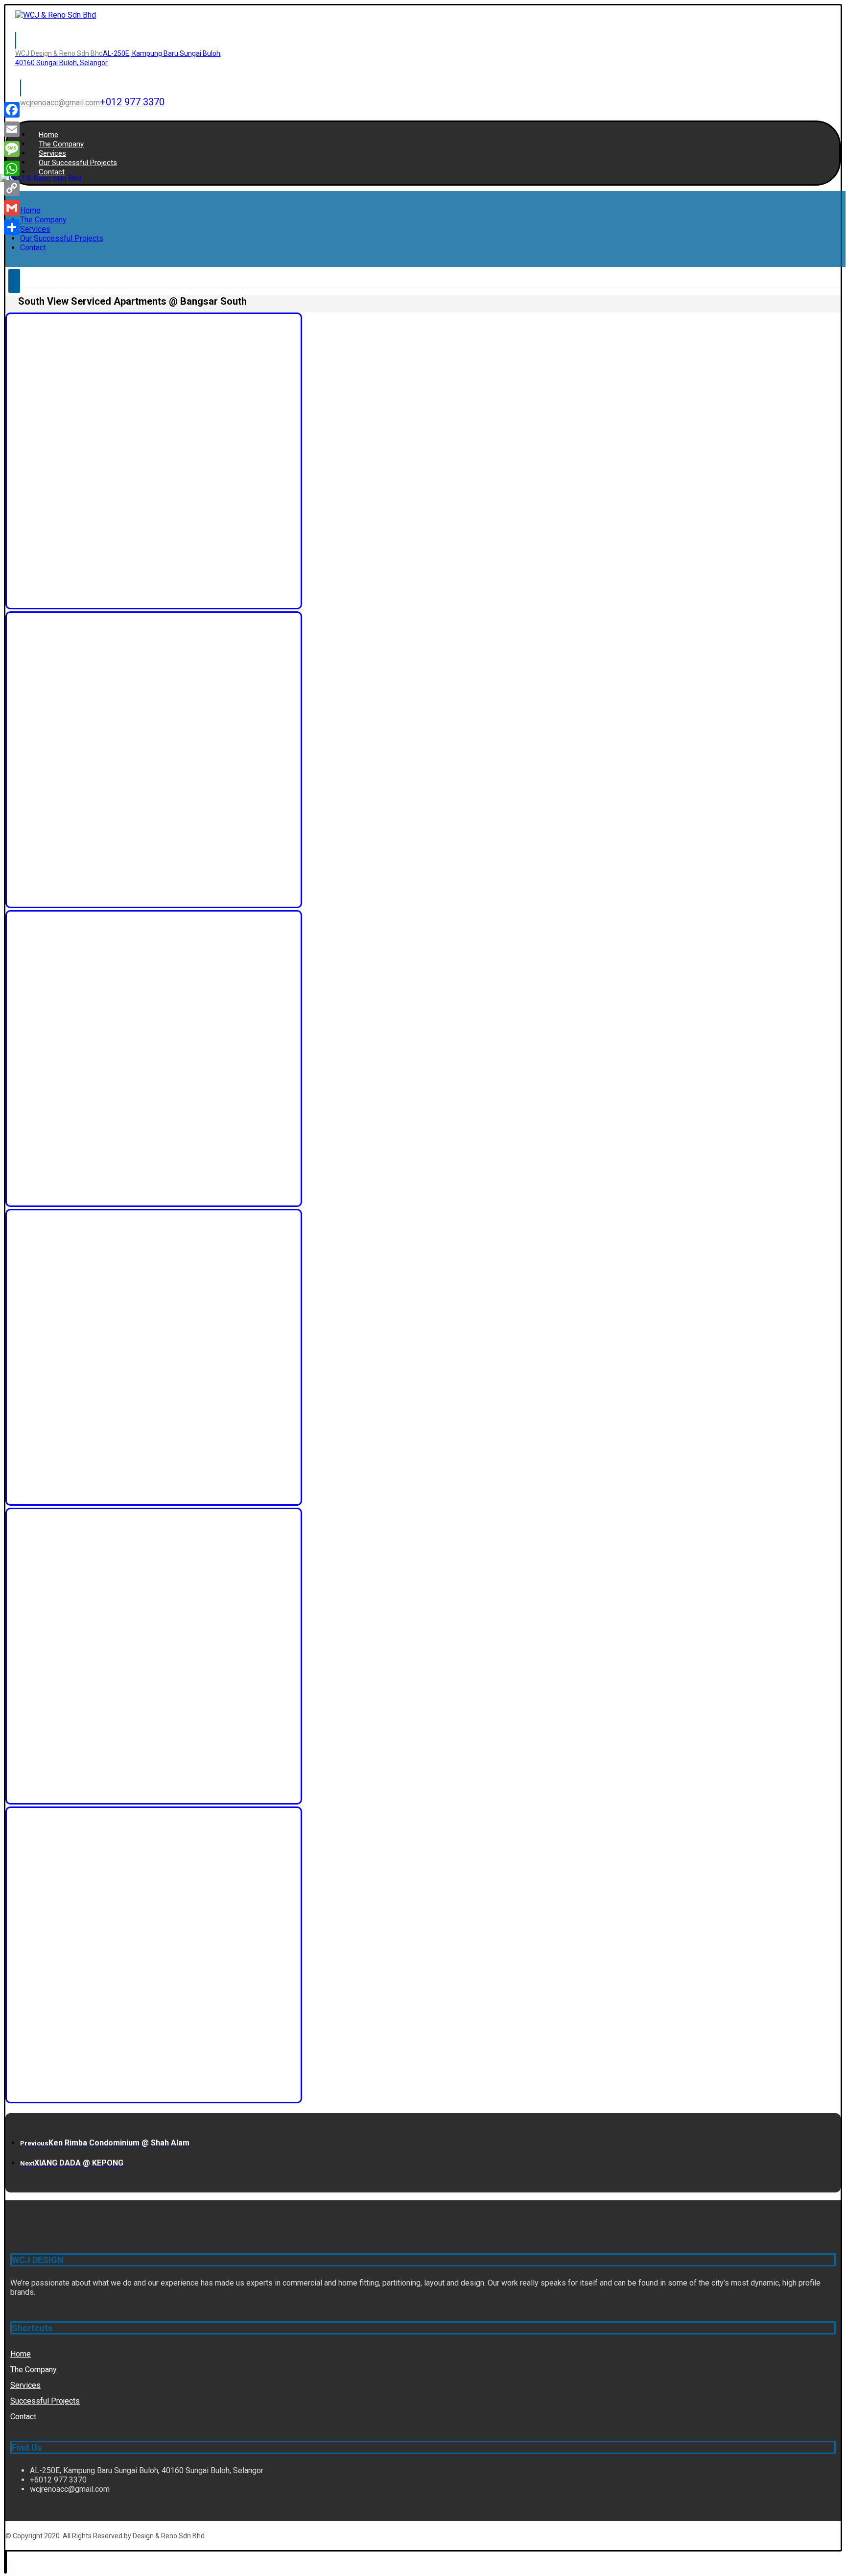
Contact (23, 2417)
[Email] (12, 129)
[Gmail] (12, 208)
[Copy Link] (12, 188)
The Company (34, 2370)
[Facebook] (12, 110)
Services (25, 2385)
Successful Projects (45, 2401)
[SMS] (12, 149)
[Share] (12, 227)
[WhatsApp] (12, 169)
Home (21, 2354)
